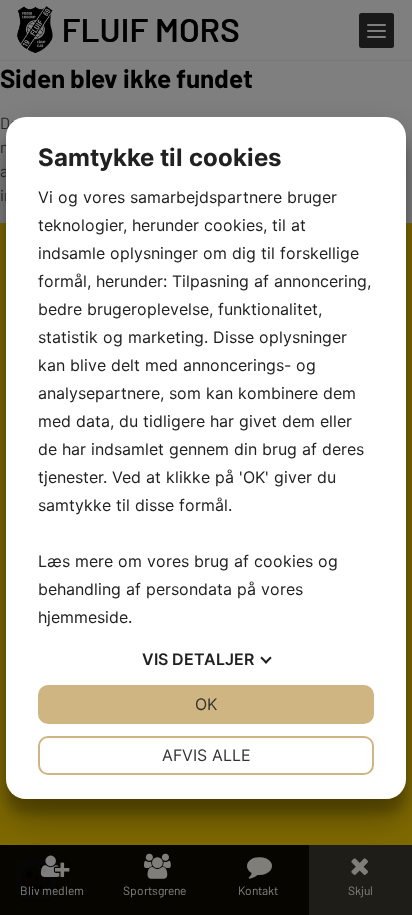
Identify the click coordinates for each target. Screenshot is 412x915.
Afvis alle (206, 755)
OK (206, 704)
